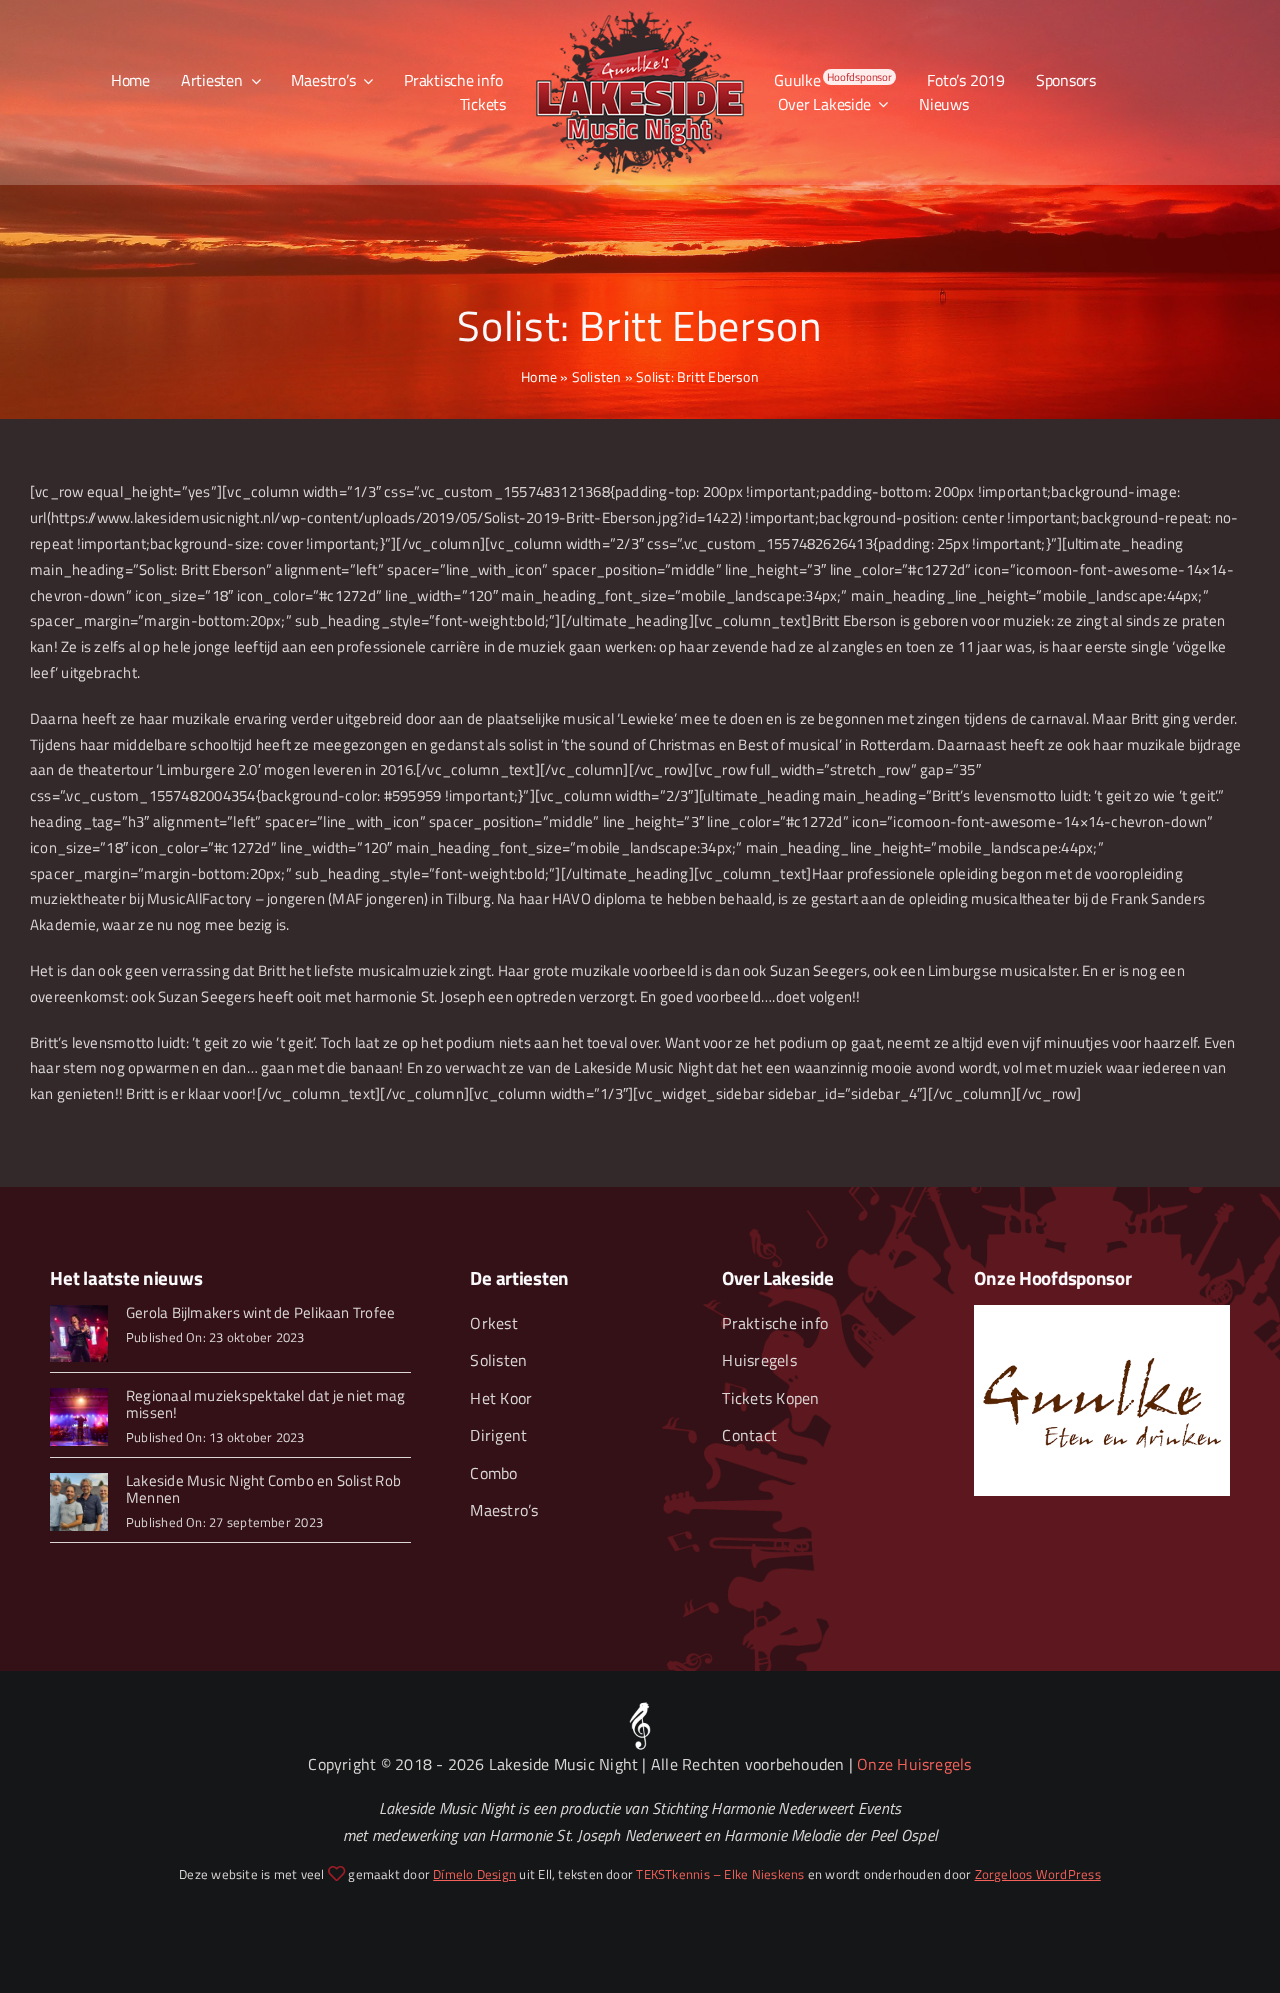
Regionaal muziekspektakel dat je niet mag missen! (265, 1404)
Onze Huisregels (914, 1764)
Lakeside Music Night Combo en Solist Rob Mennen (263, 1489)
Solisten (597, 376)
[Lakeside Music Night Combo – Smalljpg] (79, 1480)
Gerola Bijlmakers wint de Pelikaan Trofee (260, 1312)
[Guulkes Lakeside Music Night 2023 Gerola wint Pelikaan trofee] (79, 1312)
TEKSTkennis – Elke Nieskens (720, 1874)
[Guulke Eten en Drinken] (1101, 1312)
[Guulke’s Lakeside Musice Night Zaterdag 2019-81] (79, 1395)
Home (539, 376)
